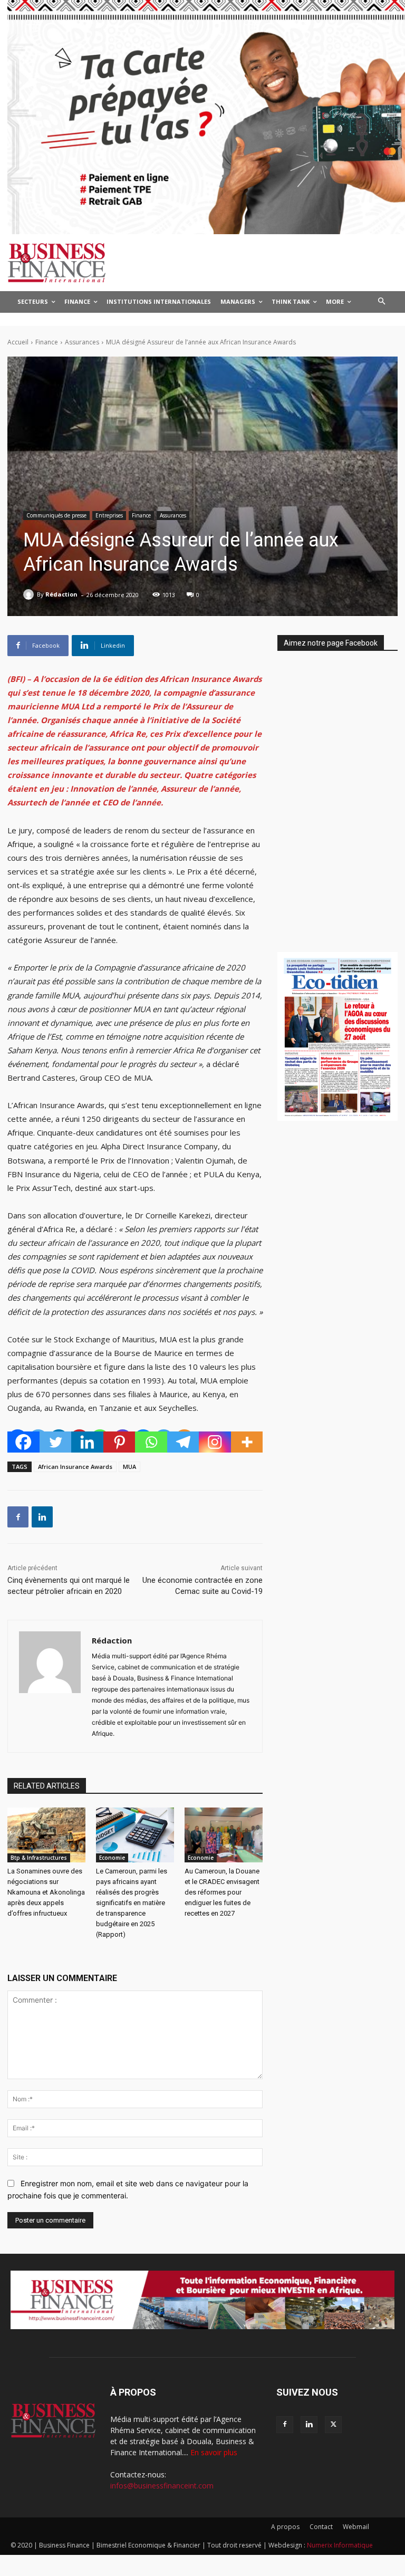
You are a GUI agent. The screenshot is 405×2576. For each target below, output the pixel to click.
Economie (112, 1858)
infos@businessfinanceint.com (162, 2486)
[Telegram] (183, 1442)
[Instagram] (215, 1442)
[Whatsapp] (151, 1442)
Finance (47, 342)
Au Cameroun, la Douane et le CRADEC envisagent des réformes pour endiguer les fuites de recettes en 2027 (222, 1892)
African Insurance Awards (75, 1467)
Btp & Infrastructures (39, 1858)
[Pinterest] (119, 1442)
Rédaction (61, 594)
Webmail (356, 2527)
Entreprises (109, 515)
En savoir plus (214, 2452)
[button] (382, 302)
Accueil (18, 342)
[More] (247, 1442)
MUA (129, 1467)
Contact (321, 2527)
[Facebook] (23, 1442)
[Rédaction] (30, 594)
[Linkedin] (87, 1442)
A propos (285, 2527)
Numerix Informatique (340, 2545)
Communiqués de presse (56, 515)
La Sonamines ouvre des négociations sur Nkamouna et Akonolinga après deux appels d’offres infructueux (46, 1892)
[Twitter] (56, 1442)
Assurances (82, 342)
